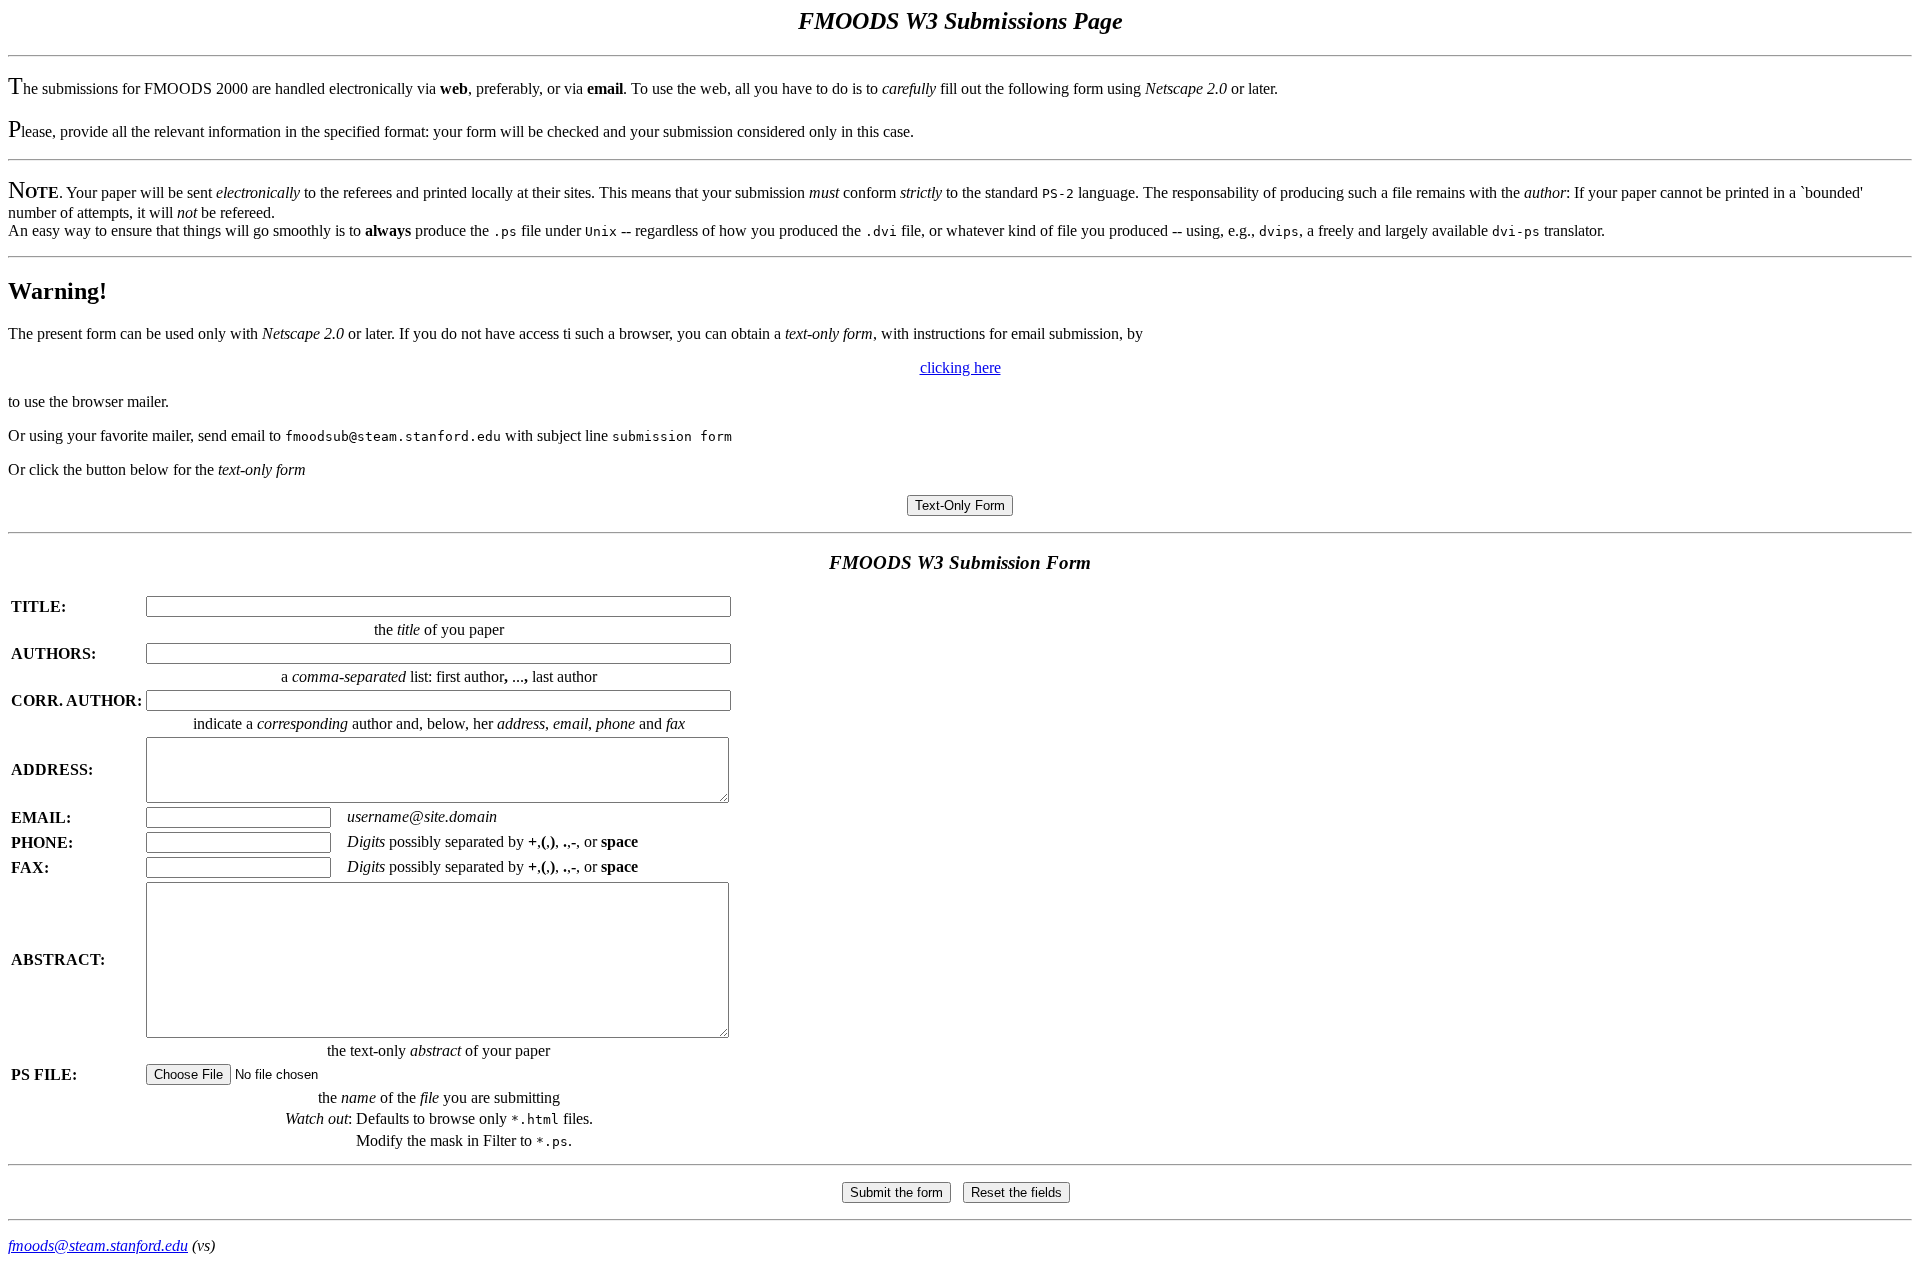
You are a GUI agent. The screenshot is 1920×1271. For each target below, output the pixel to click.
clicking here (960, 367)
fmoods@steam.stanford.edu (98, 1245)
